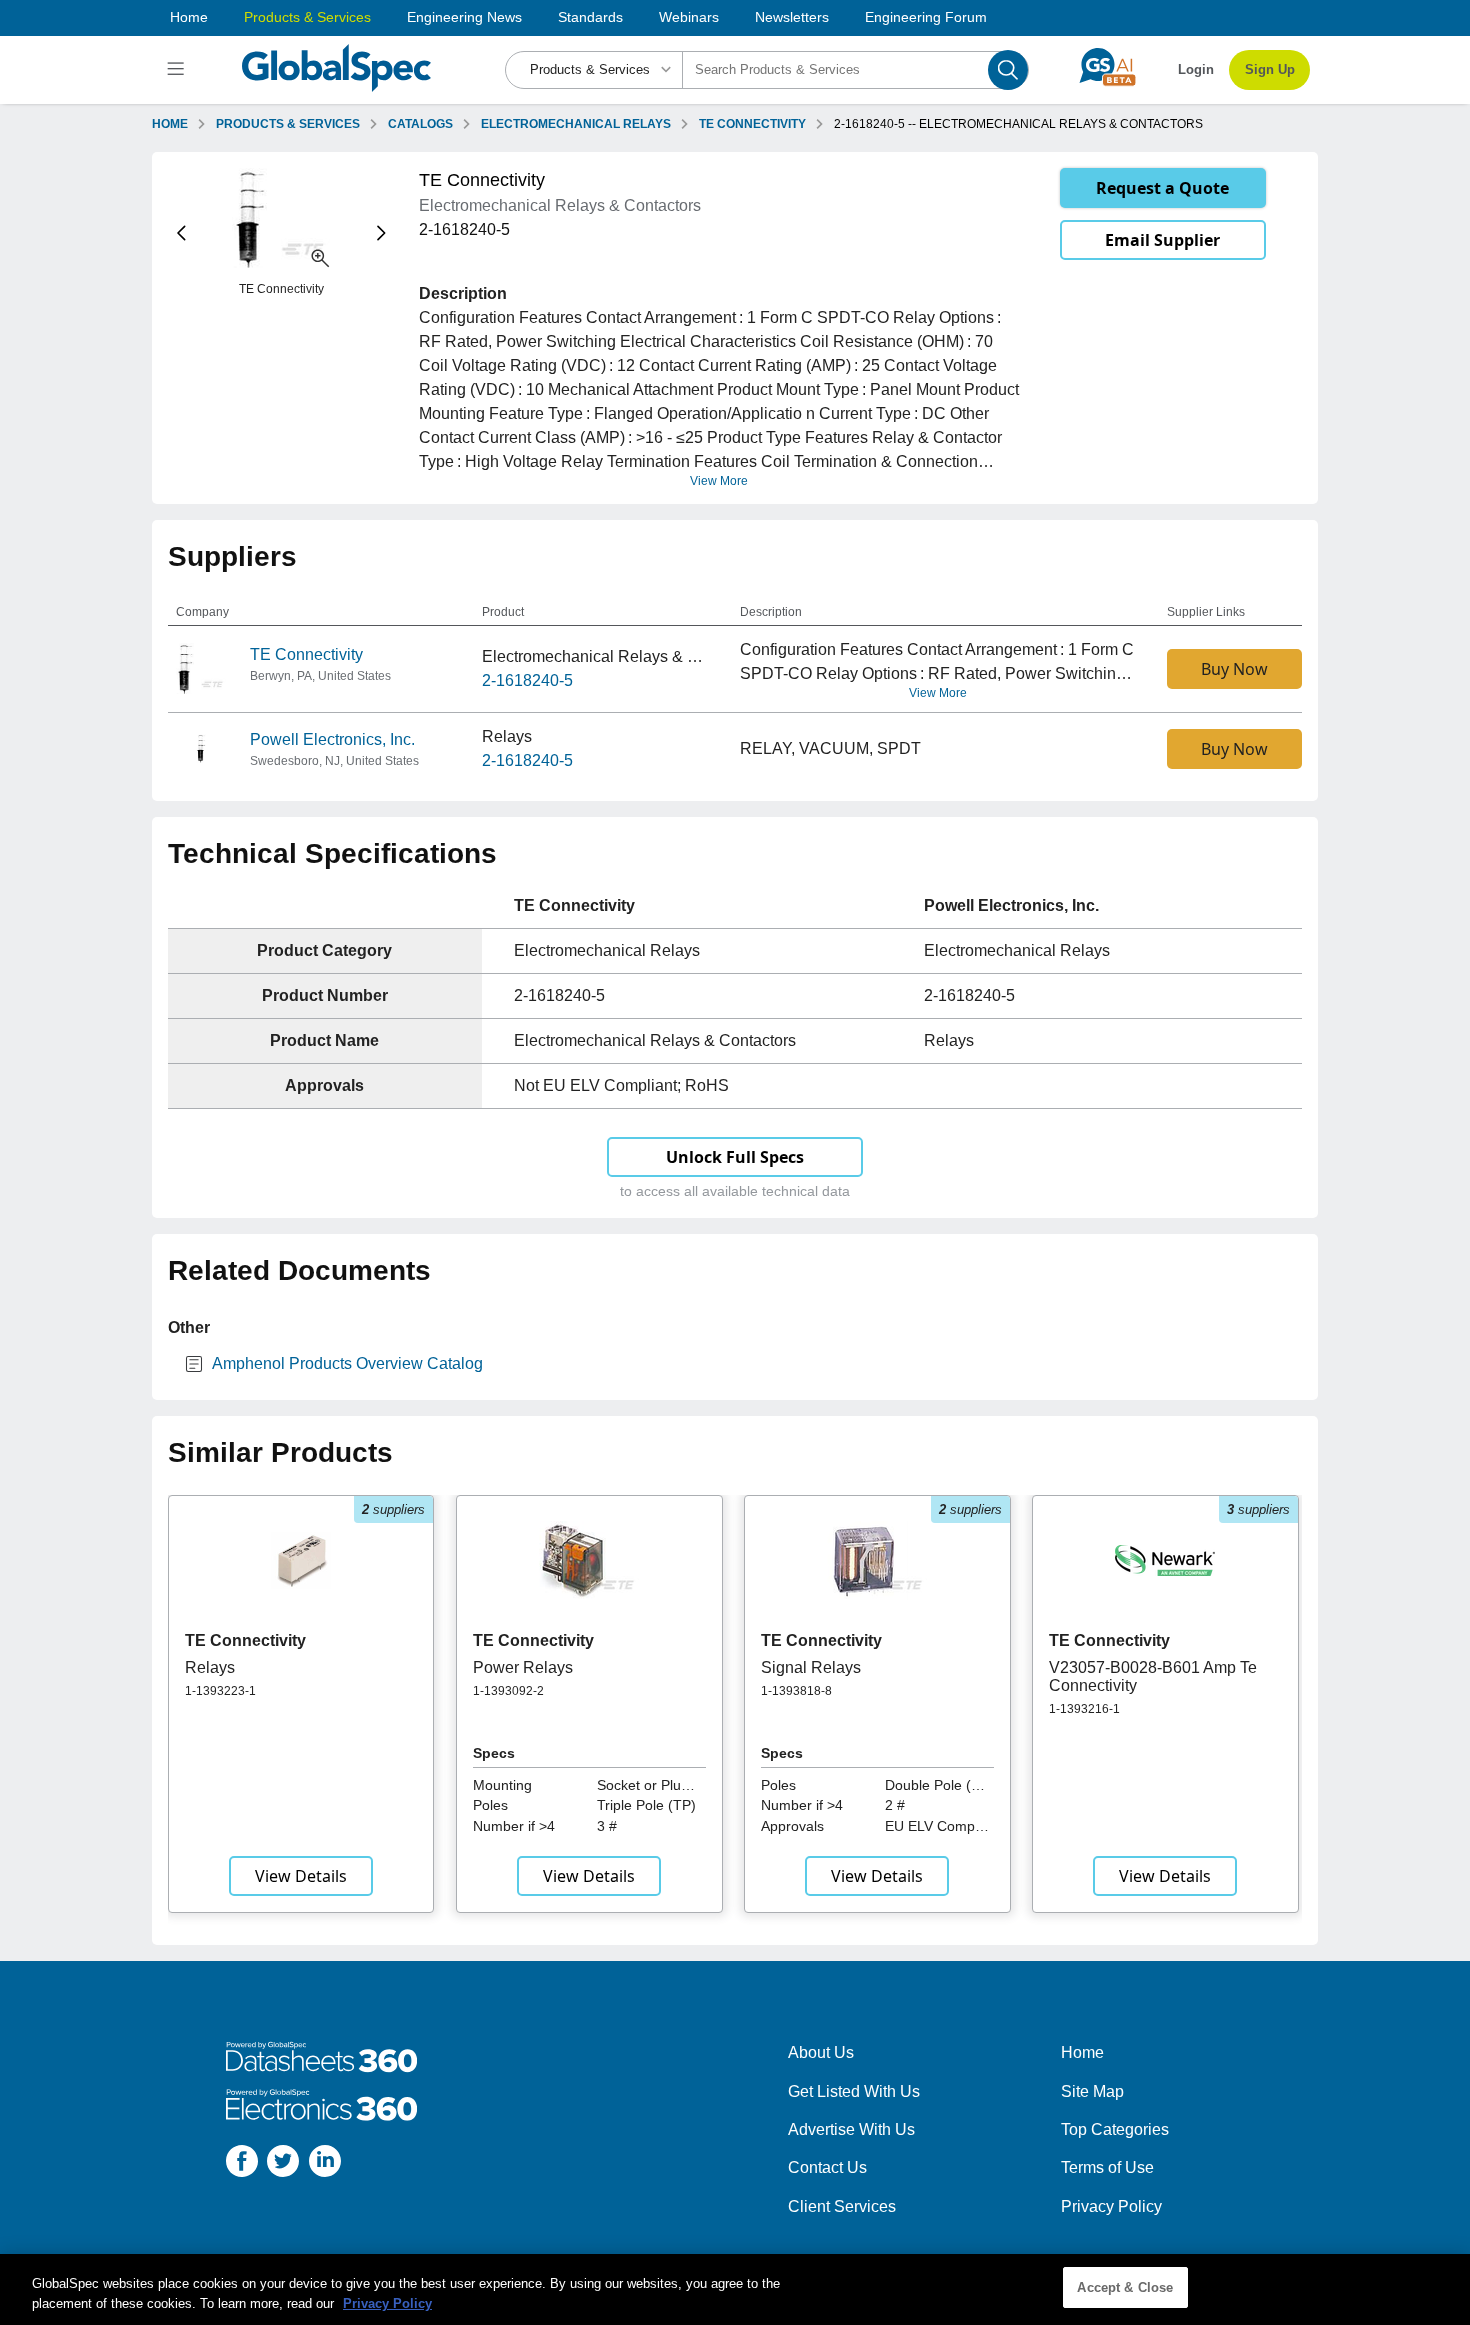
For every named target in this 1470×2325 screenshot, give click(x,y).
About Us (821, 2052)
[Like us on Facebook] (242, 2164)
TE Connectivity (306, 654)
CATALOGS (420, 124)
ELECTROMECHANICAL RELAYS (576, 124)
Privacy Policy (1111, 2206)
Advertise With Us (851, 2129)
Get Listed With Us (854, 2091)
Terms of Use (1107, 2167)
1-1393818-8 (796, 1691)
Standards (590, 17)
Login (1196, 69)
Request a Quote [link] (1162, 188)
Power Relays (523, 1667)
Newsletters (792, 17)
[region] (735, 2289)
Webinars (689, 17)
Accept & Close (1125, 2287)
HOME (170, 124)
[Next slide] (381, 233)
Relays (210, 1667)
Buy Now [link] (1234, 669)
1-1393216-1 (1084, 1709)
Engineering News (464, 17)
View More (719, 481)
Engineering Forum (926, 17)
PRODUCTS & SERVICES (288, 124)
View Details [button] (301, 1876)
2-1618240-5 (527, 680)
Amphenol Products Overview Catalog (347, 1363)
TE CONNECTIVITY (752, 124)
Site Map (1092, 2091)
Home (189, 17)
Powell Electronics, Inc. (332, 739)
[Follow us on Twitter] (283, 2164)
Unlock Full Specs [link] (735, 1157)
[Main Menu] (178, 70)
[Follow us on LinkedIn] (325, 2164)
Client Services (842, 2206)
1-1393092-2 (508, 1691)
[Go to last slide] (181, 233)
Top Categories (1115, 2129)
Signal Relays (811, 1667)
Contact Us (827, 2167)
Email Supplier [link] (1162, 240)
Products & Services (307, 17)
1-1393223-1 (220, 1691)
